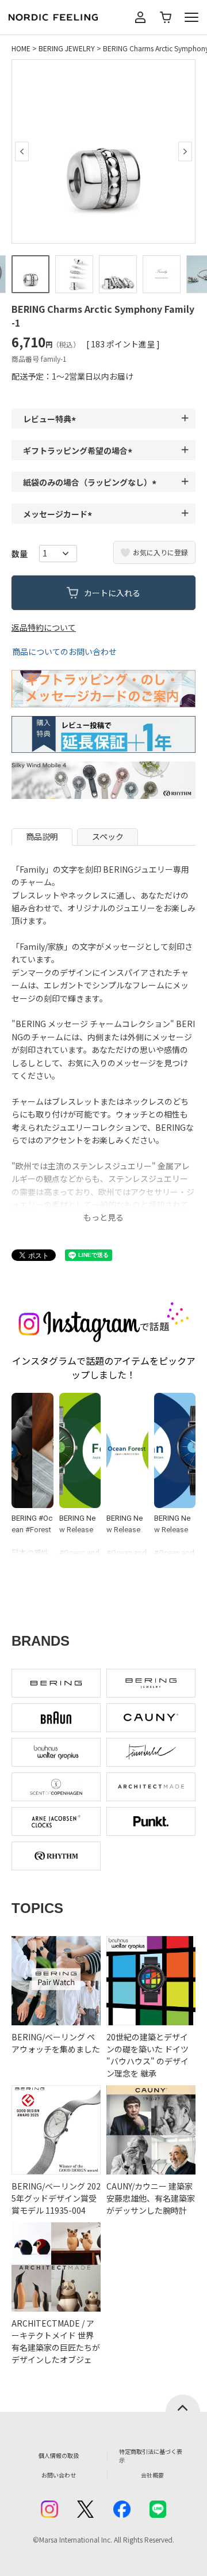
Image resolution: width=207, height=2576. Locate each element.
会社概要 (152, 2475)
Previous (22, 151)
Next (185, 151)
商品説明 (42, 836)
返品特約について (44, 627)
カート (166, 17)
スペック (108, 836)
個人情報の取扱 (59, 2455)
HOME (21, 48)
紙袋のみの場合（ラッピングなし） (91, 482)
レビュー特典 (51, 419)
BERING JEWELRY (67, 48)
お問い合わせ (59, 2475)
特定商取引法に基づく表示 (151, 2456)
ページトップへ (183, 2403)
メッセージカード (59, 514)
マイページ (140, 17)
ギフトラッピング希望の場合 (79, 450)
